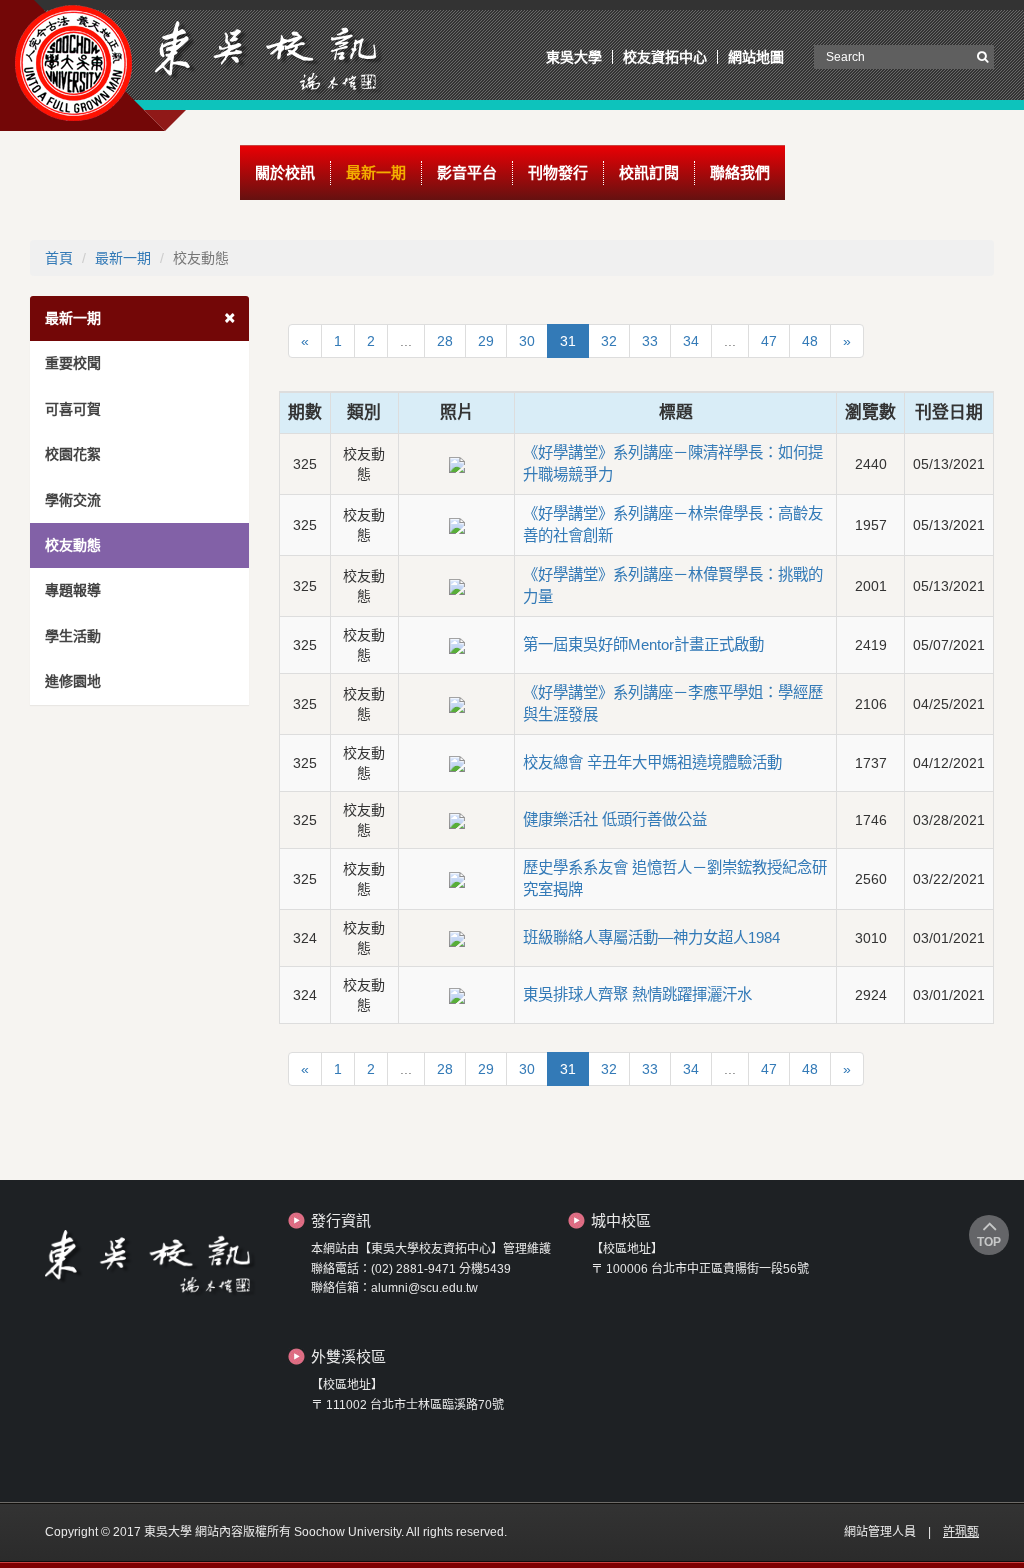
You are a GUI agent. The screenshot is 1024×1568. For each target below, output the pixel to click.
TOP (989, 1242)
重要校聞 (73, 363)
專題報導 (73, 590)
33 (650, 341)
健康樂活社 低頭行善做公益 (615, 819)
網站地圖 (756, 57)
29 (486, 341)
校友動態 (73, 545)
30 (527, 341)
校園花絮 (73, 454)
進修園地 (73, 681)
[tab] (139, 318)
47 (769, 341)
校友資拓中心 (665, 57)
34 (691, 341)
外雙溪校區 (348, 1356)
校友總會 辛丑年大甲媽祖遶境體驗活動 (652, 762)
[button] (285, 173)
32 (609, 341)
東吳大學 (574, 57)
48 (810, 341)
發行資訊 (341, 1220)
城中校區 (621, 1220)
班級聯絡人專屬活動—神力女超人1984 (651, 937)
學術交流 (73, 500)
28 (445, 341)
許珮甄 (961, 1532)
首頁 (59, 258)
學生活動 (73, 636)
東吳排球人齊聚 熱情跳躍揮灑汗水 (637, 994)
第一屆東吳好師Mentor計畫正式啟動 (643, 644)
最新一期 (123, 258)
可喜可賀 (73, 409)
